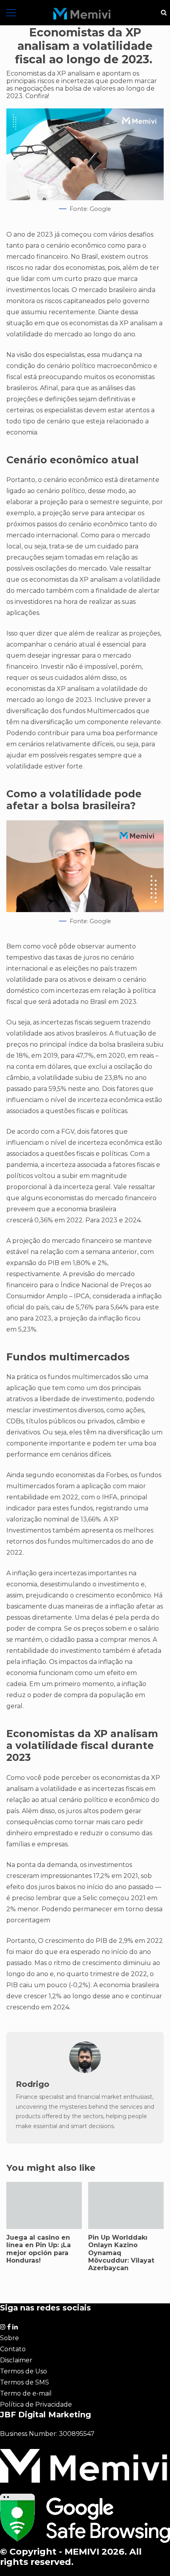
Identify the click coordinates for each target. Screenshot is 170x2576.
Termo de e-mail (26, 2393)
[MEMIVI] (82, 14)
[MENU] (11, 13)
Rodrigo (33, 2084)
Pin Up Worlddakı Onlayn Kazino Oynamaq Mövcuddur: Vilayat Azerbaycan (126, 2205)
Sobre (9, 2338)
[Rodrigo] (85, 2071)
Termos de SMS (25, 2382)
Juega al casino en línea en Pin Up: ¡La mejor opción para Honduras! (44, 2205)
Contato (13, 2349)
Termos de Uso (24, 2371)
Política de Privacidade (36, 2404)
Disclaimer (16, 2360)
